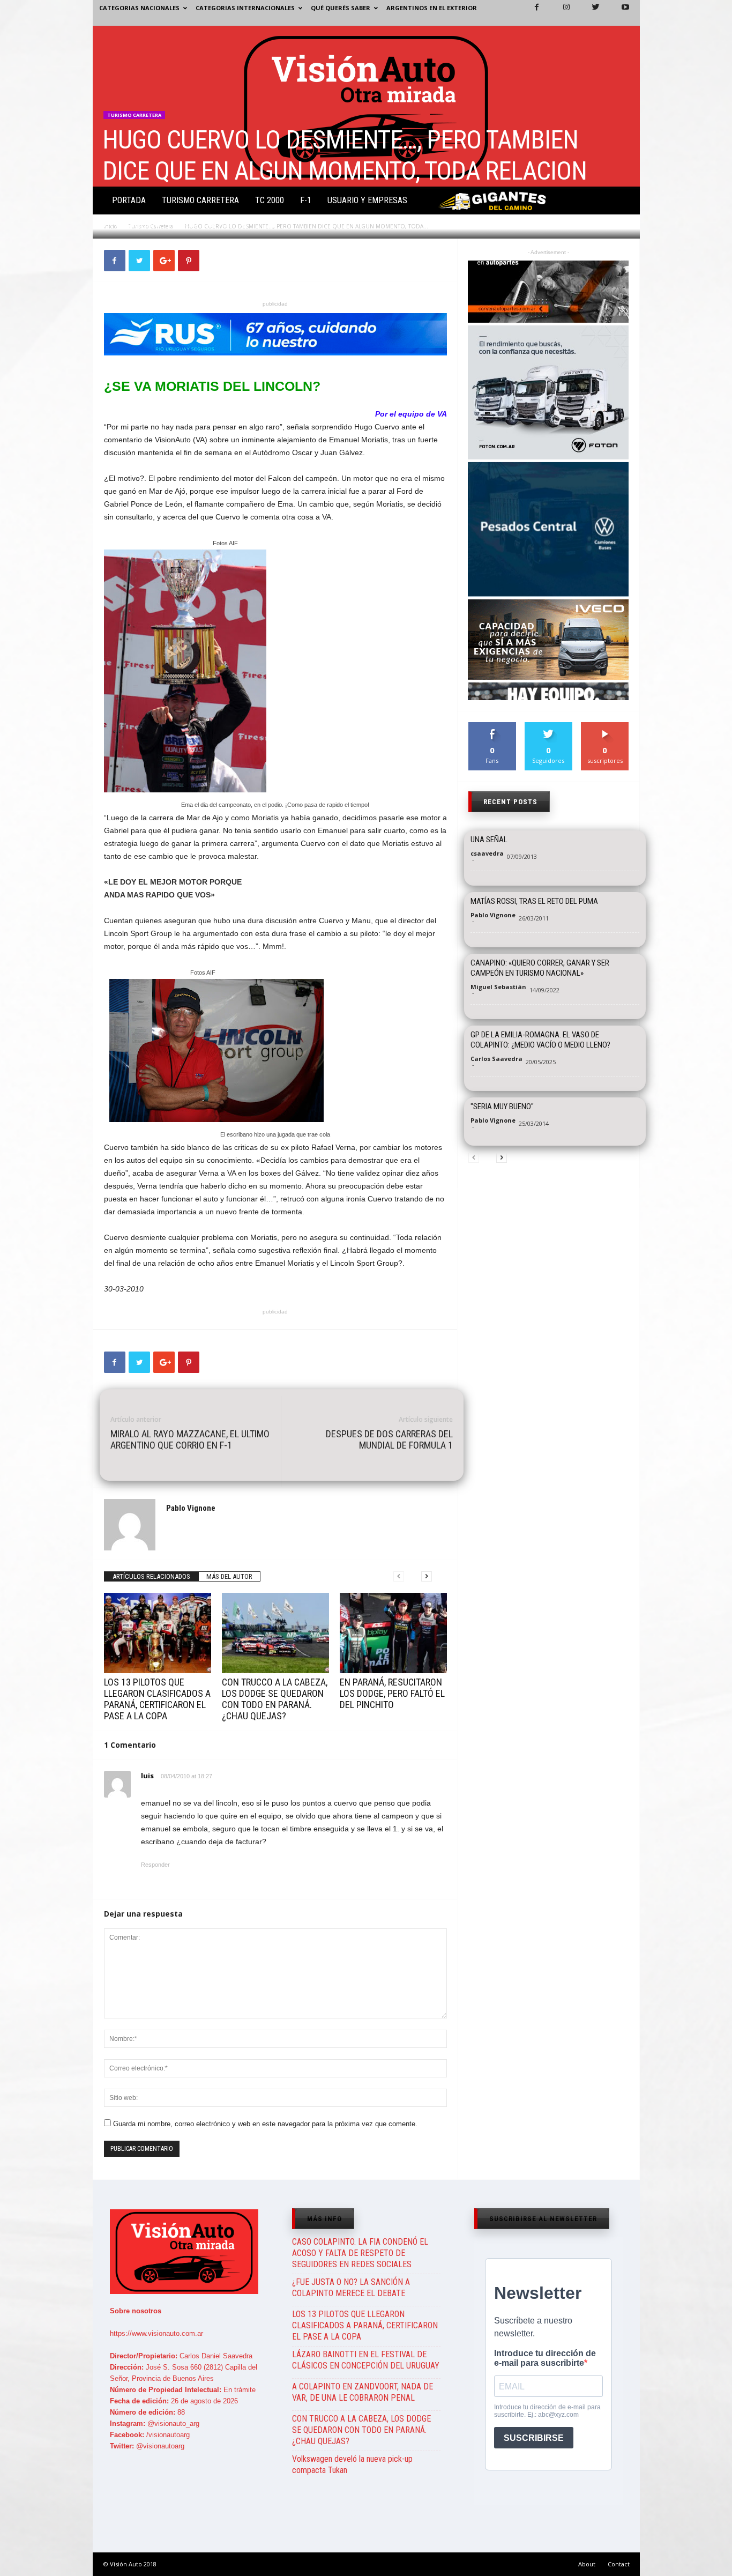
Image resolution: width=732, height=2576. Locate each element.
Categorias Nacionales (139, 8)
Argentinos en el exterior (432, 8)
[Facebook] (531, 13)
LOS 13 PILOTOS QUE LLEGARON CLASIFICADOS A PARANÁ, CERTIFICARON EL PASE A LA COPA (157, 1699)
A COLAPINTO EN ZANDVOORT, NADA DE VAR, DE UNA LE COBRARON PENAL (363, 2392)
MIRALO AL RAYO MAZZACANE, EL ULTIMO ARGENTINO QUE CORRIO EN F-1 (190, 1439)
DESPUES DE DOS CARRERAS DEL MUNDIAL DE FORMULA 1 (389, 1439)
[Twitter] (589, 13)
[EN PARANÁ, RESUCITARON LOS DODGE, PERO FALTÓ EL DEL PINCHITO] (393, 1633)
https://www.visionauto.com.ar (156, 2333)
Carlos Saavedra (496, 1059)
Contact (619, 2564)
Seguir (548, 726)
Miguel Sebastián (498, 987)
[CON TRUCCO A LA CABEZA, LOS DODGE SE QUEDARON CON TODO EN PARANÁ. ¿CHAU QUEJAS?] (275, 1633)
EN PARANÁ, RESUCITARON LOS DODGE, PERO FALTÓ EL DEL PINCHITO (392, 1693)
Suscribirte (605, 726)
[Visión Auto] (366, 106)
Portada (129, 200)
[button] (623, 203)
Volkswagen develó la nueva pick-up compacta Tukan (352, 2464)
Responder (155, 1865)
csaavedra (487, 853)
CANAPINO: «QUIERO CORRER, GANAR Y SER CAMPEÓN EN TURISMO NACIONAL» (540, 968)
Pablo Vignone (138, 225)
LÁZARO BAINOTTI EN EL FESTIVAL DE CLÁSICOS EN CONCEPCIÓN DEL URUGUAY (366, 2360)
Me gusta (492, 726)
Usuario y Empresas (367, 200)
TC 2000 (270, 200)
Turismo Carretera (200, 200)
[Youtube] (619, 13)
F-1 (306, 200)
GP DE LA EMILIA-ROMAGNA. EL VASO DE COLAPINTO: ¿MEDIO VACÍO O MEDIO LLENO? (540, 1040)
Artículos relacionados (151, 1576)
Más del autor (229, 1576)
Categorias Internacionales (245, 8)
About (587, 2564)
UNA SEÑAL (489, 840)
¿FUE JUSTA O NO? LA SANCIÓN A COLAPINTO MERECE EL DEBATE (351, 2288)
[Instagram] (560, 13)
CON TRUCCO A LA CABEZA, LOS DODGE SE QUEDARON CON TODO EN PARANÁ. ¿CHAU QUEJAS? (275, 1699)
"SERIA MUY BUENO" (502, 1107)
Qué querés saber (341, 8)
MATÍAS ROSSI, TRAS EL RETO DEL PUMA (534, 901)
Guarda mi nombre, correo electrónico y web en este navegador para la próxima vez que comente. (265, 2124)
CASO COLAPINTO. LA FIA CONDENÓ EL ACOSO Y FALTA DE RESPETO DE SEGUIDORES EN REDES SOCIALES (360, 2253)
